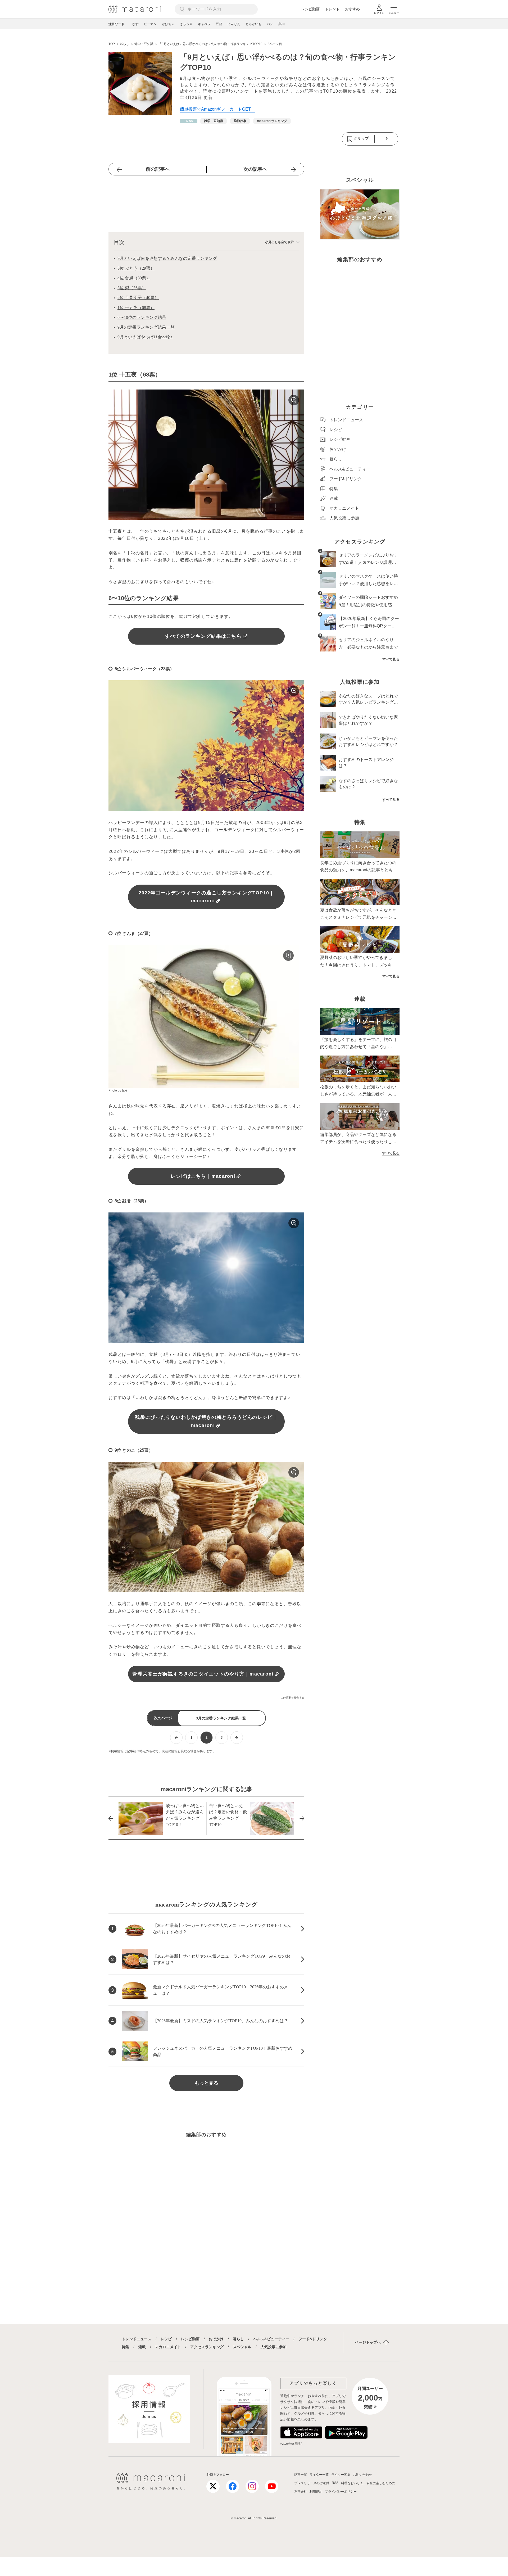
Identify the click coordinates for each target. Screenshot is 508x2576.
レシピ (166, 2339)
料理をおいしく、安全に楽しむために (368, 2483)
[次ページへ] (237, 1738)
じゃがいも (253, 24)
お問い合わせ (362, 2475)
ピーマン (150, 24)
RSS (335, 2483)
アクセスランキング (207, 2347)
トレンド (332, 9)
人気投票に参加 (274, 2347)
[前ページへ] (176, 1738)
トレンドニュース (137, 2339)
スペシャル (242, 2347)
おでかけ (216, 2339)
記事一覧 (301, 2475)
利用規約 (316, 2492)
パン (270, 24)
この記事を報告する (292, 1698)
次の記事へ (255, 169)
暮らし (238, 2339)
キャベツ (204, 24)
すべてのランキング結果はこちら (203, 636)
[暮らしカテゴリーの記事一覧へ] (189, 121)
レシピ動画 (310, 9)
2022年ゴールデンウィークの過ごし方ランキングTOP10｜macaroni (207, 897)
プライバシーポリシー (341, 2492)
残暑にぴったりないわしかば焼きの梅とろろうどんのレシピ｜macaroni (206, 1421)
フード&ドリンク (313, 2339)
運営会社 (301, 2492)
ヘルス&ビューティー (271, 2339)
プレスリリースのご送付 (312, 2483)
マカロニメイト (168, 2347)
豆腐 (219, 24)
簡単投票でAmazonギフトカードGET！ (217, 109)
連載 (142, 2347)
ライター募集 (341, 2475)
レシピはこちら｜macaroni (203, 1176)
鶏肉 (282, 24)
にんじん (234, 24)
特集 (125, 2347)
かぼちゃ (168, 24)
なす (135, 24)
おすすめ (352, 9)
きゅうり (186, 24)
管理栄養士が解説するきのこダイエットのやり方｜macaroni (203, 1674)
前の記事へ (158, 169)
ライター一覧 (319, 2475)
